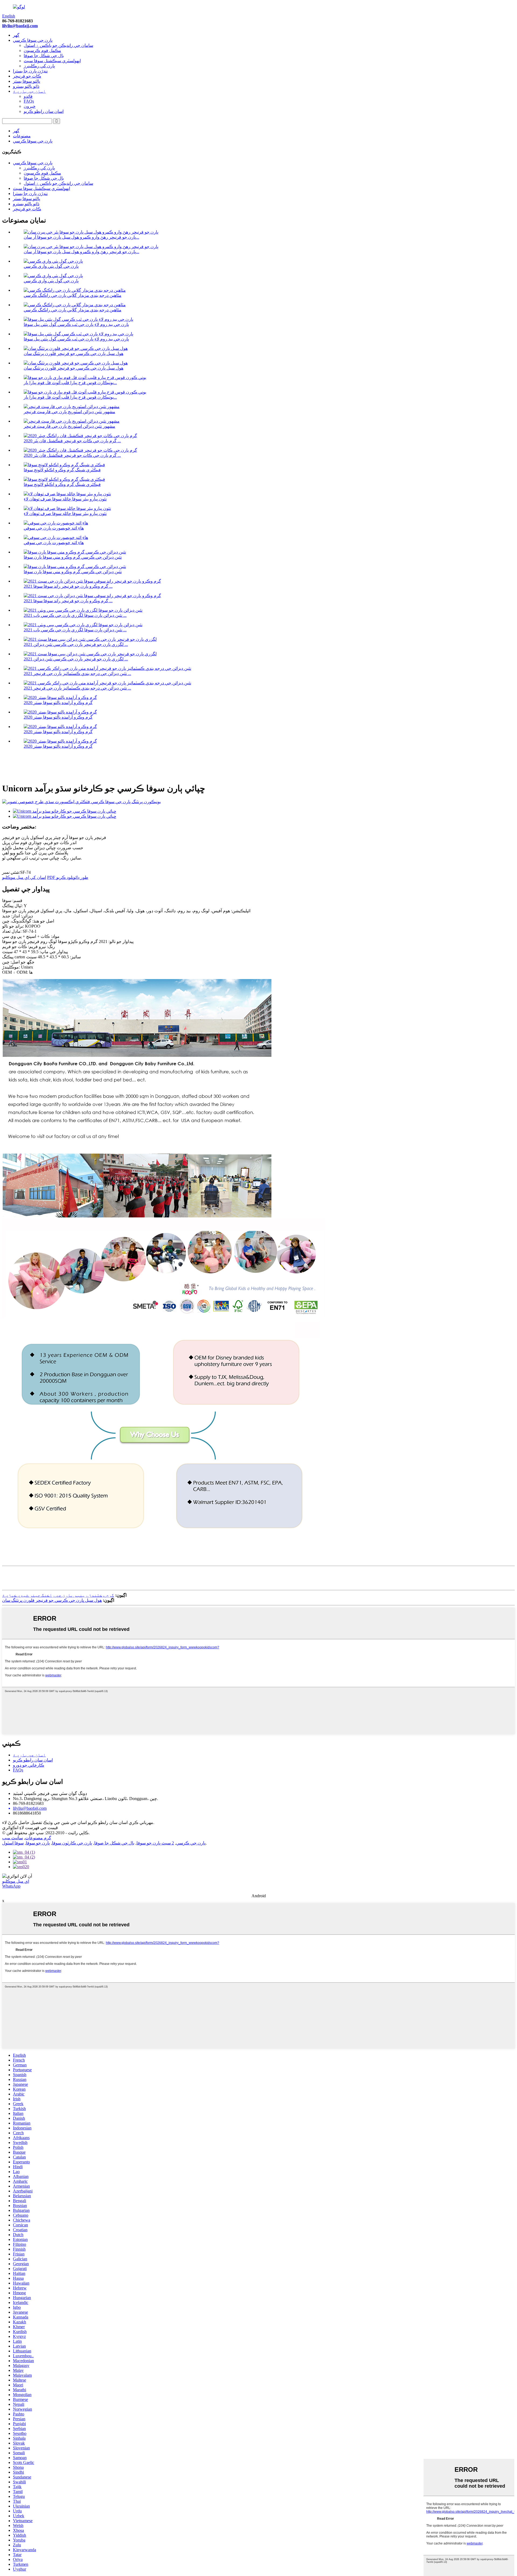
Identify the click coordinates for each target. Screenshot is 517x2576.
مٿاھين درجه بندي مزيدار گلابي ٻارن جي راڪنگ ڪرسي (73, 295)
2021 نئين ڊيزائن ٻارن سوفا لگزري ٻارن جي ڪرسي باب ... (75, 615)
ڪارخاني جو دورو (29, 1765)
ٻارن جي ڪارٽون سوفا (72, 1843)
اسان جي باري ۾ (29, 91)
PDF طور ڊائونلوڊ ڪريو (68, 877)
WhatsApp (11, 1886)
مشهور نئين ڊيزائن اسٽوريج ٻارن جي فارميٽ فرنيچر (69, 412)
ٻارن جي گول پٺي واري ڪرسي (51, 266)
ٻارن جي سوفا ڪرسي (33, 40)
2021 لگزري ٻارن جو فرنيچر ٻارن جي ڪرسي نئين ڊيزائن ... (76, 644)
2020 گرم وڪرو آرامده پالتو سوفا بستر (58, 703)
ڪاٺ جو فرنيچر (27, 76)
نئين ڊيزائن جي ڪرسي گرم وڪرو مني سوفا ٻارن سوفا (73, 557)
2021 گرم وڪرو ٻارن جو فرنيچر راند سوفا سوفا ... (68, 586)
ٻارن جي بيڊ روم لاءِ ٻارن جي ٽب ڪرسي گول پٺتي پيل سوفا (76, 324)
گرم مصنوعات (38, 1838)
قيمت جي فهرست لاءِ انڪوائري (30, 1828)
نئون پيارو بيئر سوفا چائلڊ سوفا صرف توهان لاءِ (65, 499)
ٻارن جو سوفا (38, 1843)
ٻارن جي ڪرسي (191, 1843)
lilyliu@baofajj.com (20, 26)
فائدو (28, 96)
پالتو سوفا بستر (27, 81)
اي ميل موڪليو (16, 1881)
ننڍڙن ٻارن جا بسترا (30, 71)
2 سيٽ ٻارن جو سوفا (155, 1843)
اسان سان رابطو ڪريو (44, 111)
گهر (16, 35)
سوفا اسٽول (13, 1843)
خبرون (30, 106)
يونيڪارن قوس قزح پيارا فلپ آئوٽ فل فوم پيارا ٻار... (70, 383)
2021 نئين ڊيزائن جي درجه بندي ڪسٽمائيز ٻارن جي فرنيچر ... (77, 673)
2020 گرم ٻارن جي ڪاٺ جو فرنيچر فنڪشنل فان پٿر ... (72, 441)
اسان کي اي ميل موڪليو (24, 877)
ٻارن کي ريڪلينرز (39, 66)
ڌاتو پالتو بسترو (26, 86)
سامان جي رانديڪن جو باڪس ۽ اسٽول (58, 45)
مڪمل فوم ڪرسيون (42, 51)
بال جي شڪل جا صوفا (44, 56)
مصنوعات (22, 136)
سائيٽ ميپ (13, 1838)
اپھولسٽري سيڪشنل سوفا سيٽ (52, 61)
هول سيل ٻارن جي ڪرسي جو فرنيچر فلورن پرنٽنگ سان (74, 354)
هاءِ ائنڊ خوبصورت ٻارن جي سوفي (54, 528)
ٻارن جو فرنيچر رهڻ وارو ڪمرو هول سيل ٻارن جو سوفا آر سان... (81, 237)
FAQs (29, 101)
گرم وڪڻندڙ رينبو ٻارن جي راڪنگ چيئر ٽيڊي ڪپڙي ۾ (58, 1595)
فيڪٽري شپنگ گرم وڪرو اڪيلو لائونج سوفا (62, 470)
